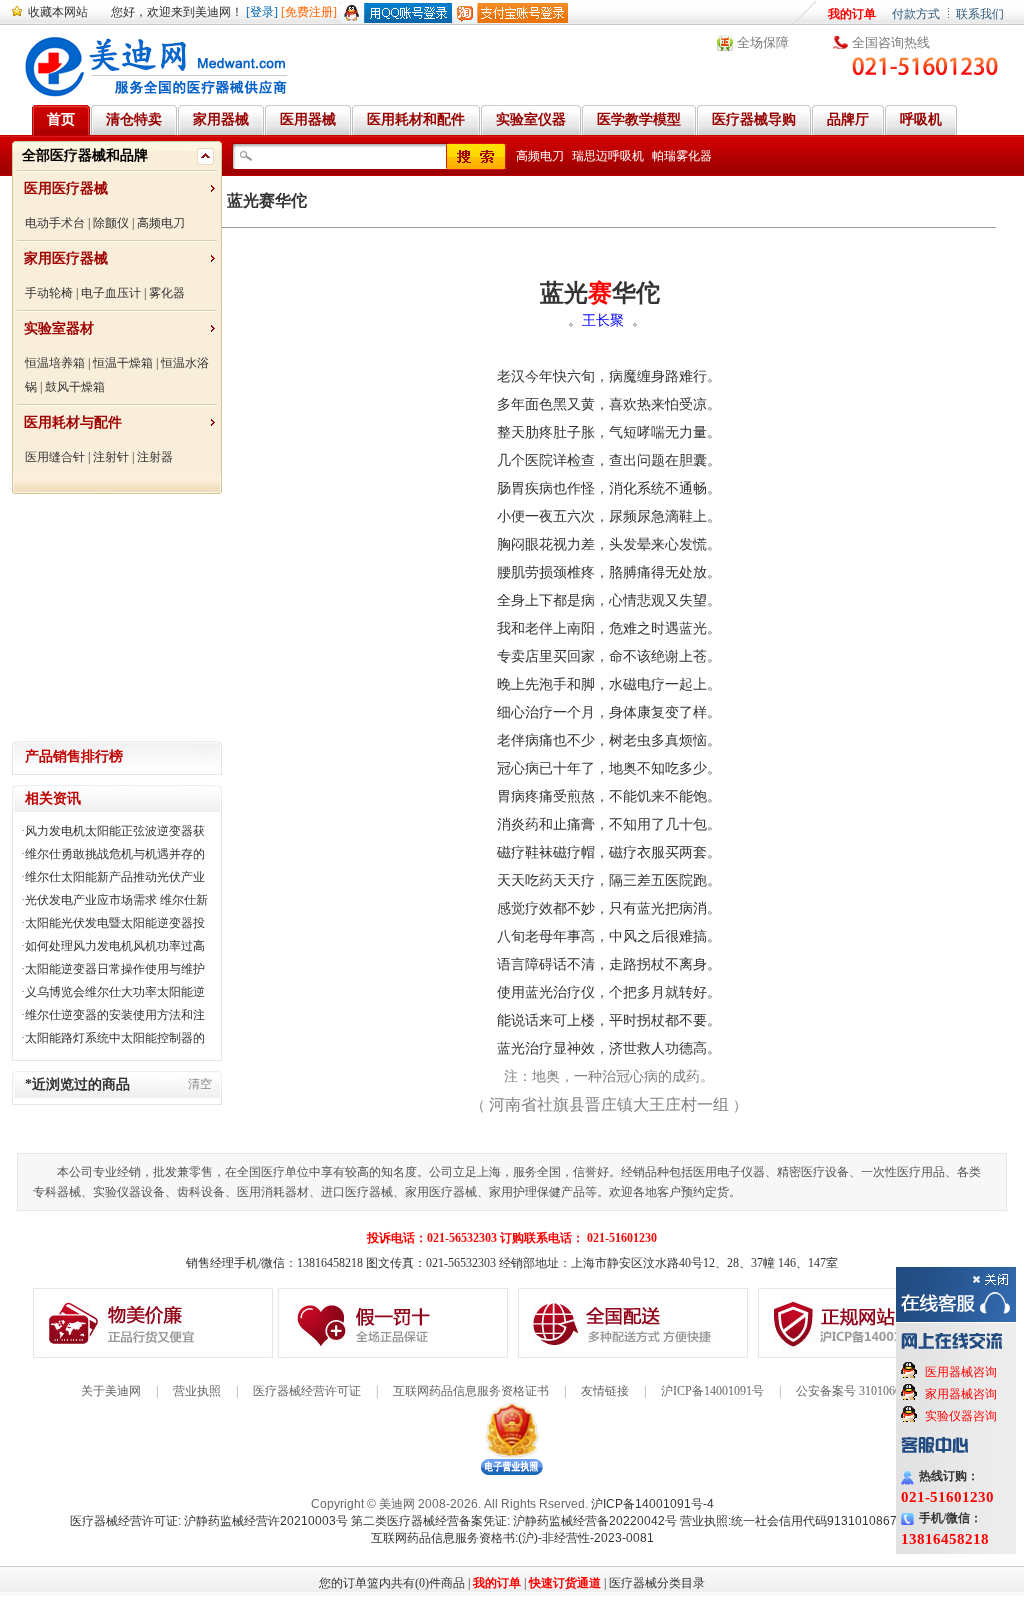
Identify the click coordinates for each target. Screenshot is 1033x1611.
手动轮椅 (49, 293)
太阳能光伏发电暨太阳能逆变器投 (115, 923)
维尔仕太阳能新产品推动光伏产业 (115, 877)
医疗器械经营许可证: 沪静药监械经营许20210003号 (209, 1521)
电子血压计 (111, 293)
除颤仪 (111, 223)
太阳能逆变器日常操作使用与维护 (115, 969)
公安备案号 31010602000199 (869, 1391)
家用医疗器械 (66, 258)
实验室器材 (59, 328)
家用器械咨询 (961, 1394)
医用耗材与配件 (73, 422)
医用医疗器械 (66, 188)
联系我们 (980, 14)
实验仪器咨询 (961, 1416)
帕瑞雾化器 (682, 156)
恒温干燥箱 (123, 363)
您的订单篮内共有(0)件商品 (392, 1583)
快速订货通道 (565, 1583)
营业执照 (197, 1391)
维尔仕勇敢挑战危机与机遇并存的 (115, 854)
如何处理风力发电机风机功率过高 (115, 946)
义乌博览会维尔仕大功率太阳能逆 (115, 992)
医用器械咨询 (961, 1372)
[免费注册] (309, 12)
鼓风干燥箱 (75, 387)
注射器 (155, 457)
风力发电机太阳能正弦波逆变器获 (115, 831)
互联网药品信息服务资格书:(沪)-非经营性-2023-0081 (512, 1538)
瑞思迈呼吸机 (608, 156)
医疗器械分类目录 (657, 1583)
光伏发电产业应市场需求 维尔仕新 (116, 900)
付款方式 (916, 14)
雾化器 (167, 293)
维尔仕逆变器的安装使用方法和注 (115, 1015)
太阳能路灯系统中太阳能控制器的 (115, 1038)
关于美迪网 (111, 1391)
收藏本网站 (58, 12)
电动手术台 (55, 223)
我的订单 (852, 14)
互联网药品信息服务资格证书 (471, 1391)
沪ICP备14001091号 (712, 1391)
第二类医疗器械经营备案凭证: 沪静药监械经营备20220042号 (514, 1521)
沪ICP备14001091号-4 (652, 1504)
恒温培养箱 (55, 363)
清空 (200, 1084)
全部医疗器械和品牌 (85, 155)
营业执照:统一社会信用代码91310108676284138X (817, 1521)
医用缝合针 (55, 457)
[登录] (262, 12)
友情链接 (605, 1391)
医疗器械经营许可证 (307, 1391)
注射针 (111, 457)
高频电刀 (161, 223)
